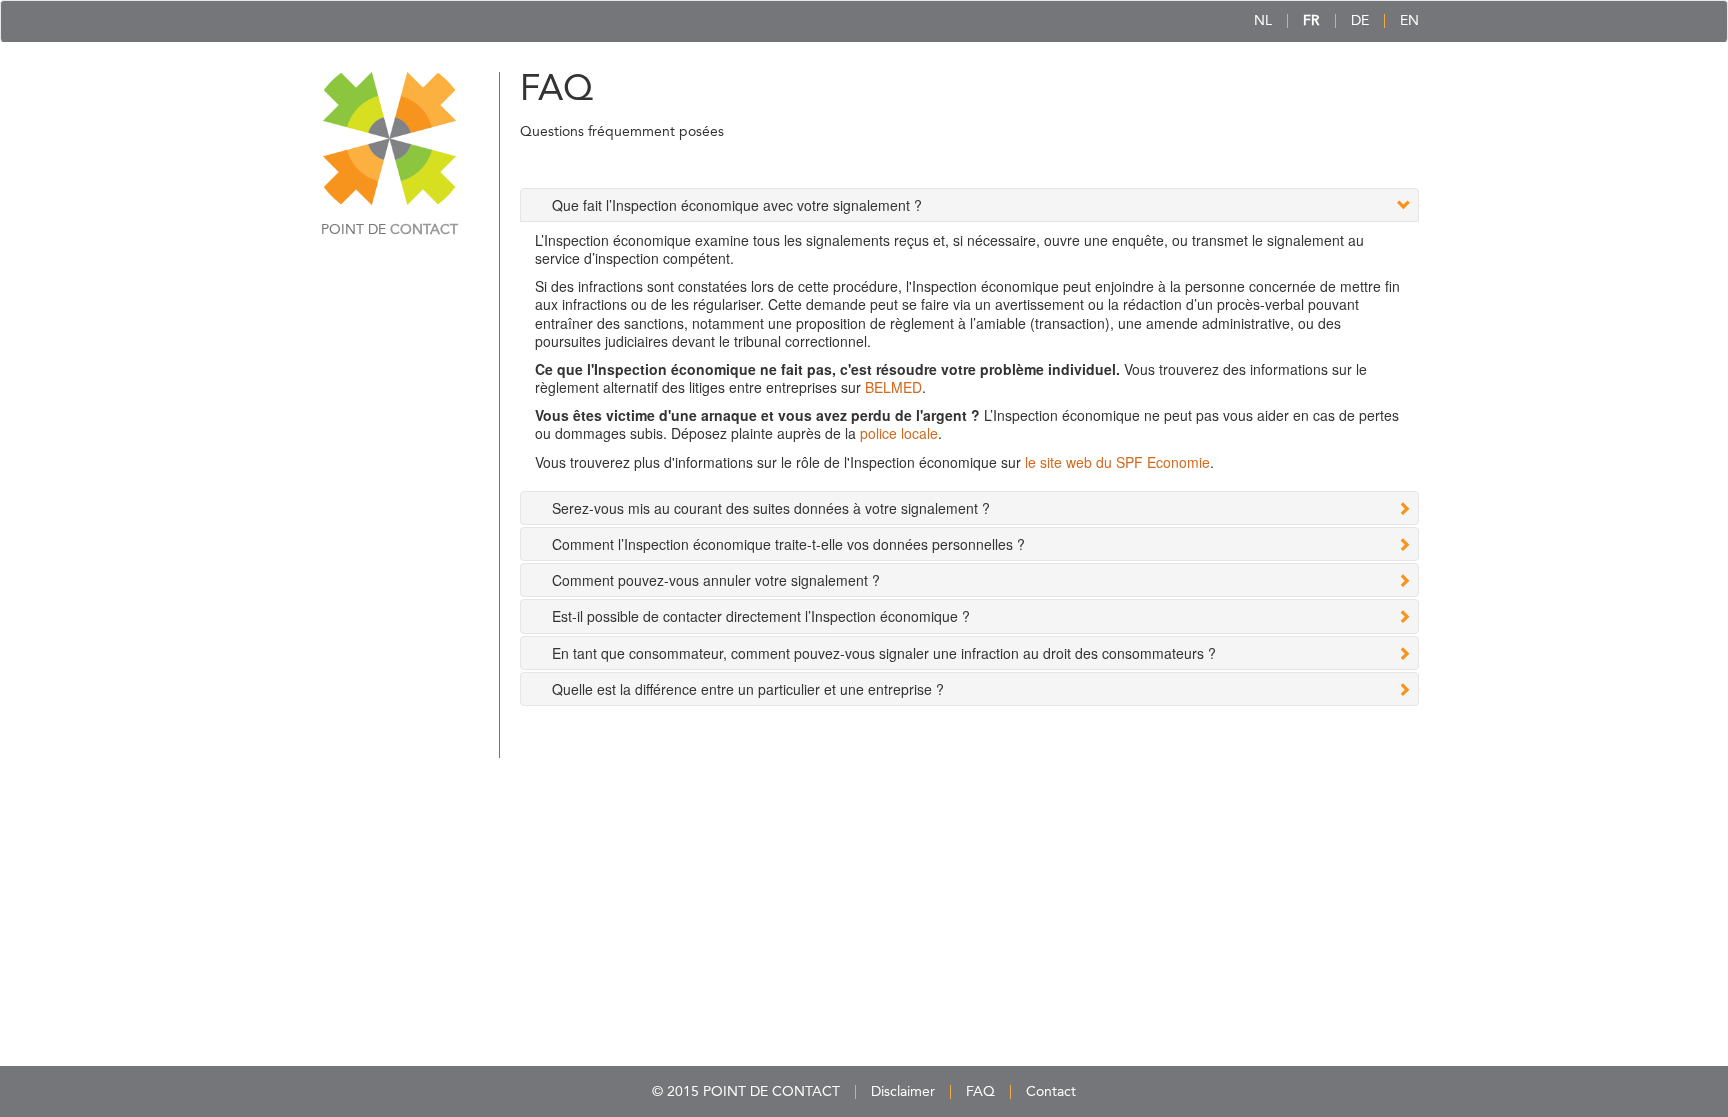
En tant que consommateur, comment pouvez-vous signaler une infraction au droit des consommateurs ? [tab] (884, 653)
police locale (899, 433)
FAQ (980, 1092)
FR (1311, 21)
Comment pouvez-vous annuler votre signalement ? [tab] (716, 580)
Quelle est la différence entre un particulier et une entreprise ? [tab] (748, 689)
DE (1360, 21)
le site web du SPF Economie (1117, 462)
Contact (1051, 1092)
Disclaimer (903, 1092)
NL (1263, 21)
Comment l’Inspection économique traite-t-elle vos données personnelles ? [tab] (788, 544)
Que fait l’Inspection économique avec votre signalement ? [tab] (737, 205)
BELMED (893, 387)
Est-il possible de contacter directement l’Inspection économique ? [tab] (761, 616)
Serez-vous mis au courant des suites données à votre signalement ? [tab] (771, 508)
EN (1409, 21)
